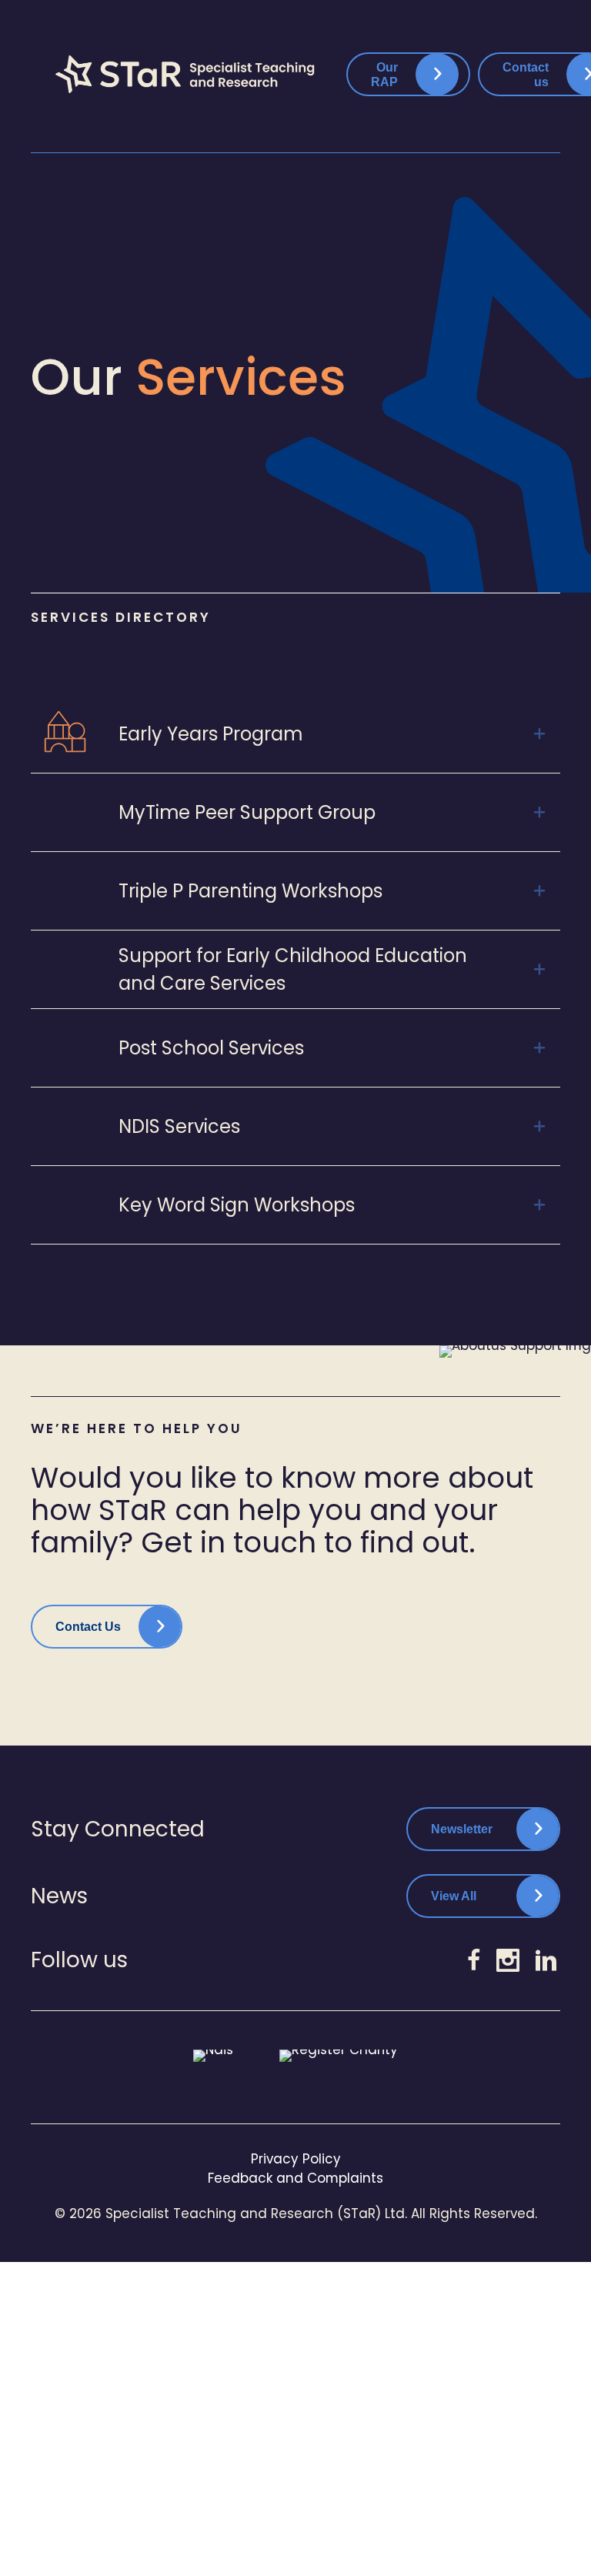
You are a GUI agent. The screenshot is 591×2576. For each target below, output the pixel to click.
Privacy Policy (296, 2159)
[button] (295, 734)
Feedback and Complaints (295, 2178)
